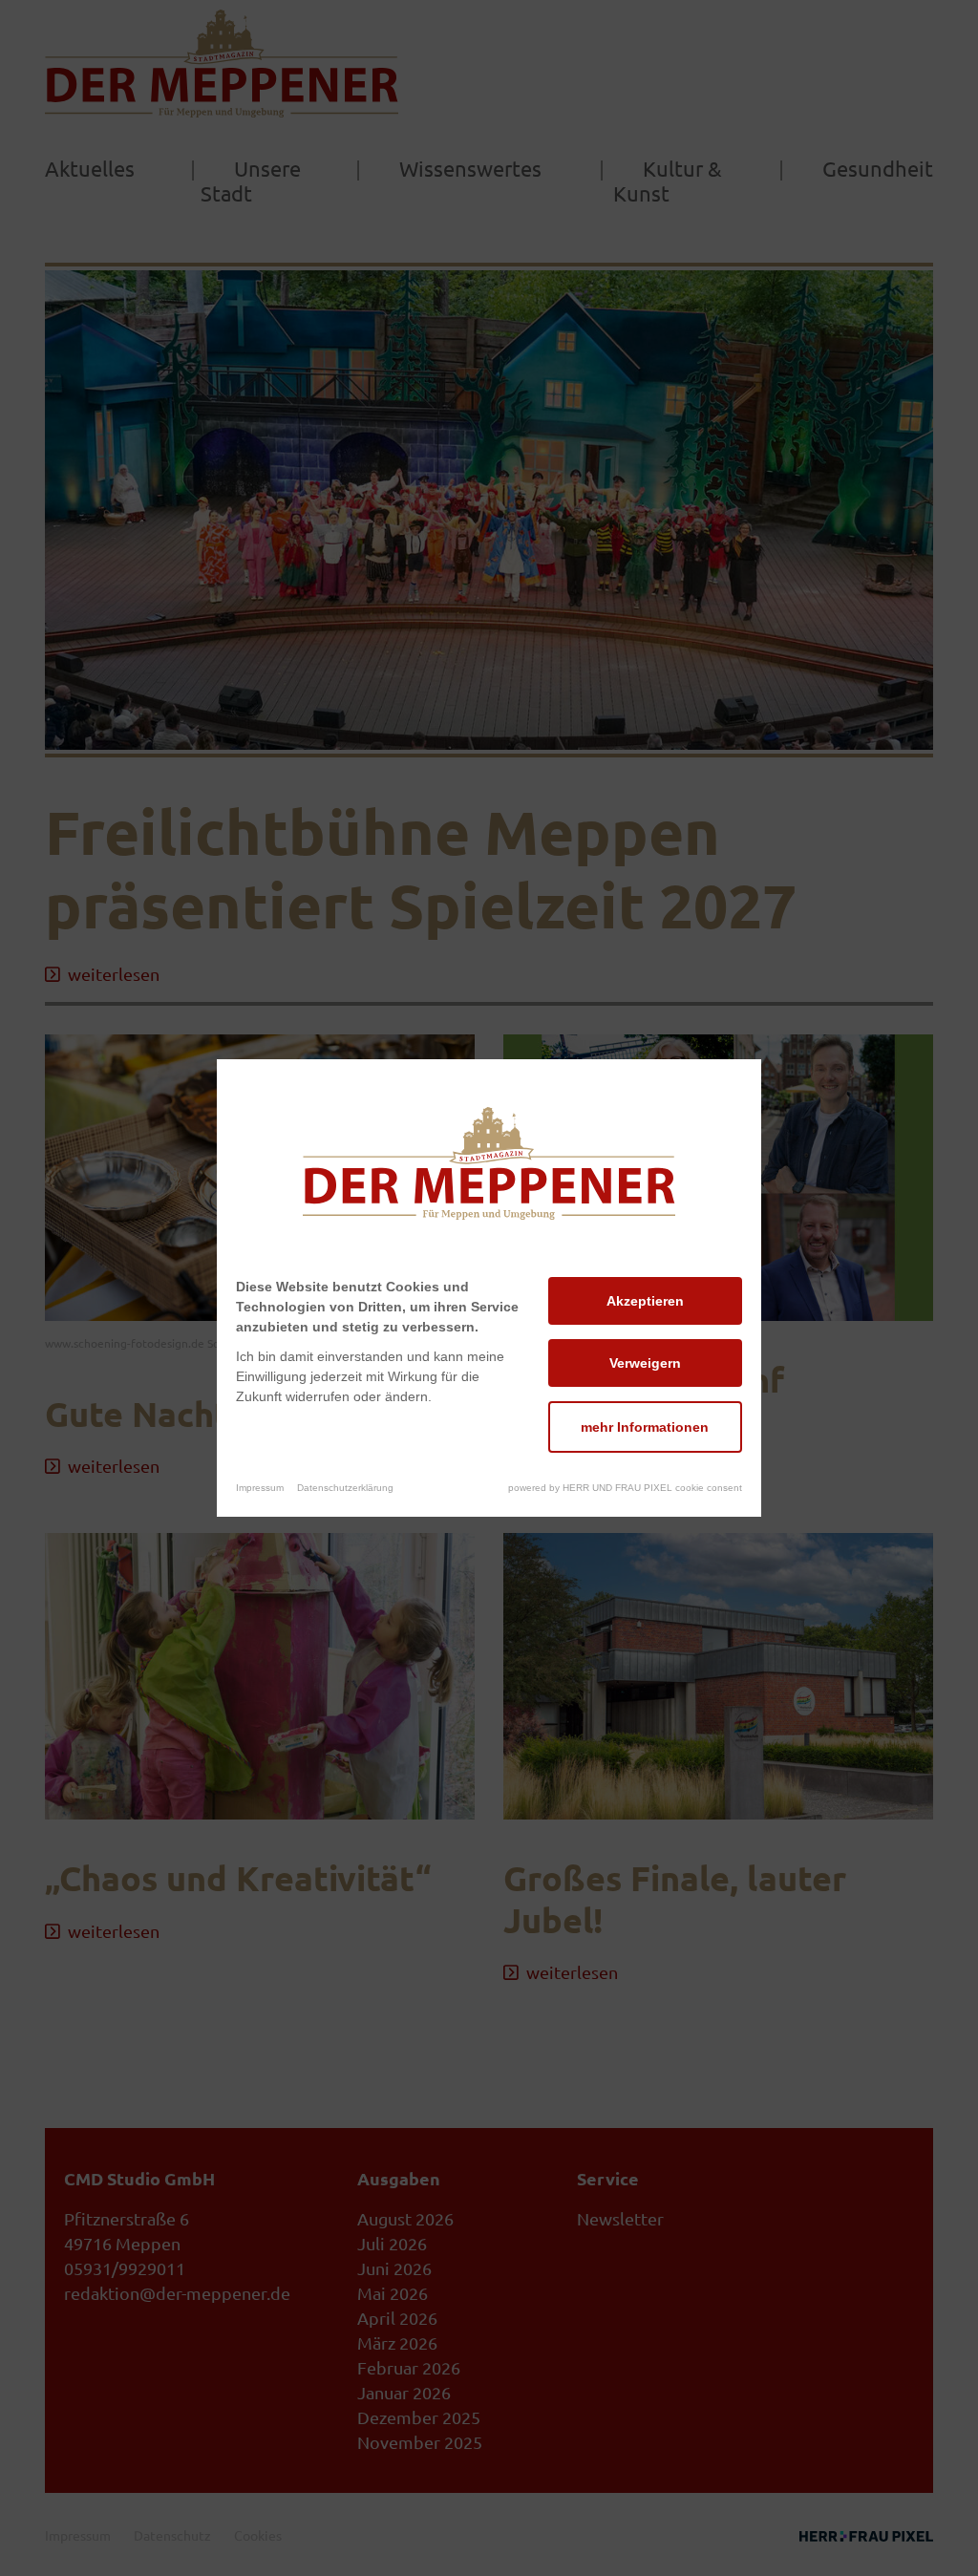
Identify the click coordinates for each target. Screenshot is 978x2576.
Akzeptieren (645, 1301)
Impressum (260, 1488)
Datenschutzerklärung (345, 1488)
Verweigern (645, 1363)
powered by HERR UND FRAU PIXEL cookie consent (625, 1488)
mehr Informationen (645, 1427)
